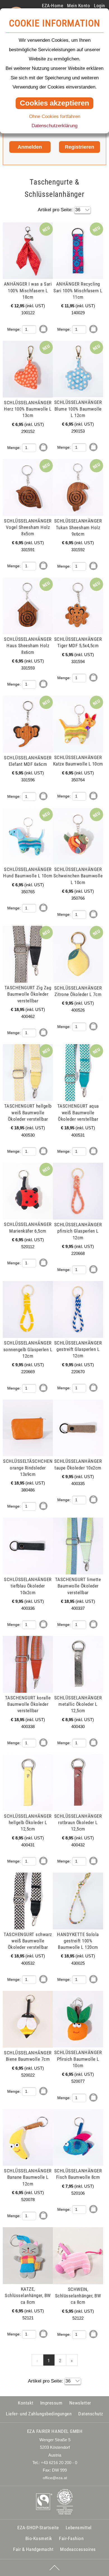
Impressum (51, 2403)
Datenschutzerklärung (54, 126)
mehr (13, 226)
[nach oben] (54, 2568)
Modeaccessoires (78, 2549)
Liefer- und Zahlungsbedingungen (39, 2414)
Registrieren (80, 147)
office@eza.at (55, 2478)
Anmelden (30, 147)
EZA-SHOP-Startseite (38, 2528)
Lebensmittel (79, 2528)
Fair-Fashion (71, 2538)
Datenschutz (91, 2414)
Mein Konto (79, 6)
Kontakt (26, 2403)
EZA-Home (53, 6)
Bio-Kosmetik (39, 2538)
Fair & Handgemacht (33, 2549)
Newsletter (80, 2403)
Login (99, 6)
